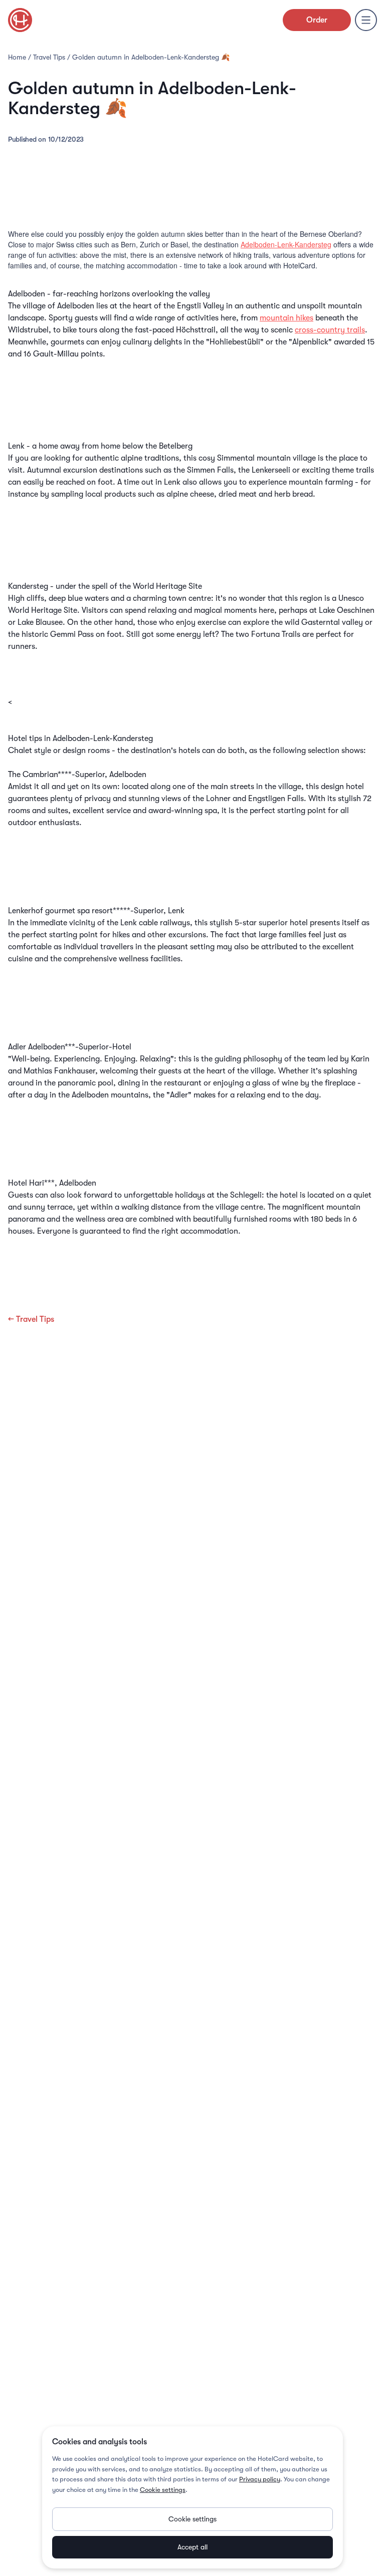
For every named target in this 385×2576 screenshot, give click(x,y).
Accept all (192, 2547)
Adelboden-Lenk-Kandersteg (286, 244)
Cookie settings (163, 2490)
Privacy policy (260, 2479)
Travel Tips (49, 57)
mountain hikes (286, 318)
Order (317, 20)
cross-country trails (330, 330)
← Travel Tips (31, 1319)
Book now (193, 889)
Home (17, 57)
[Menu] (366, 20)
